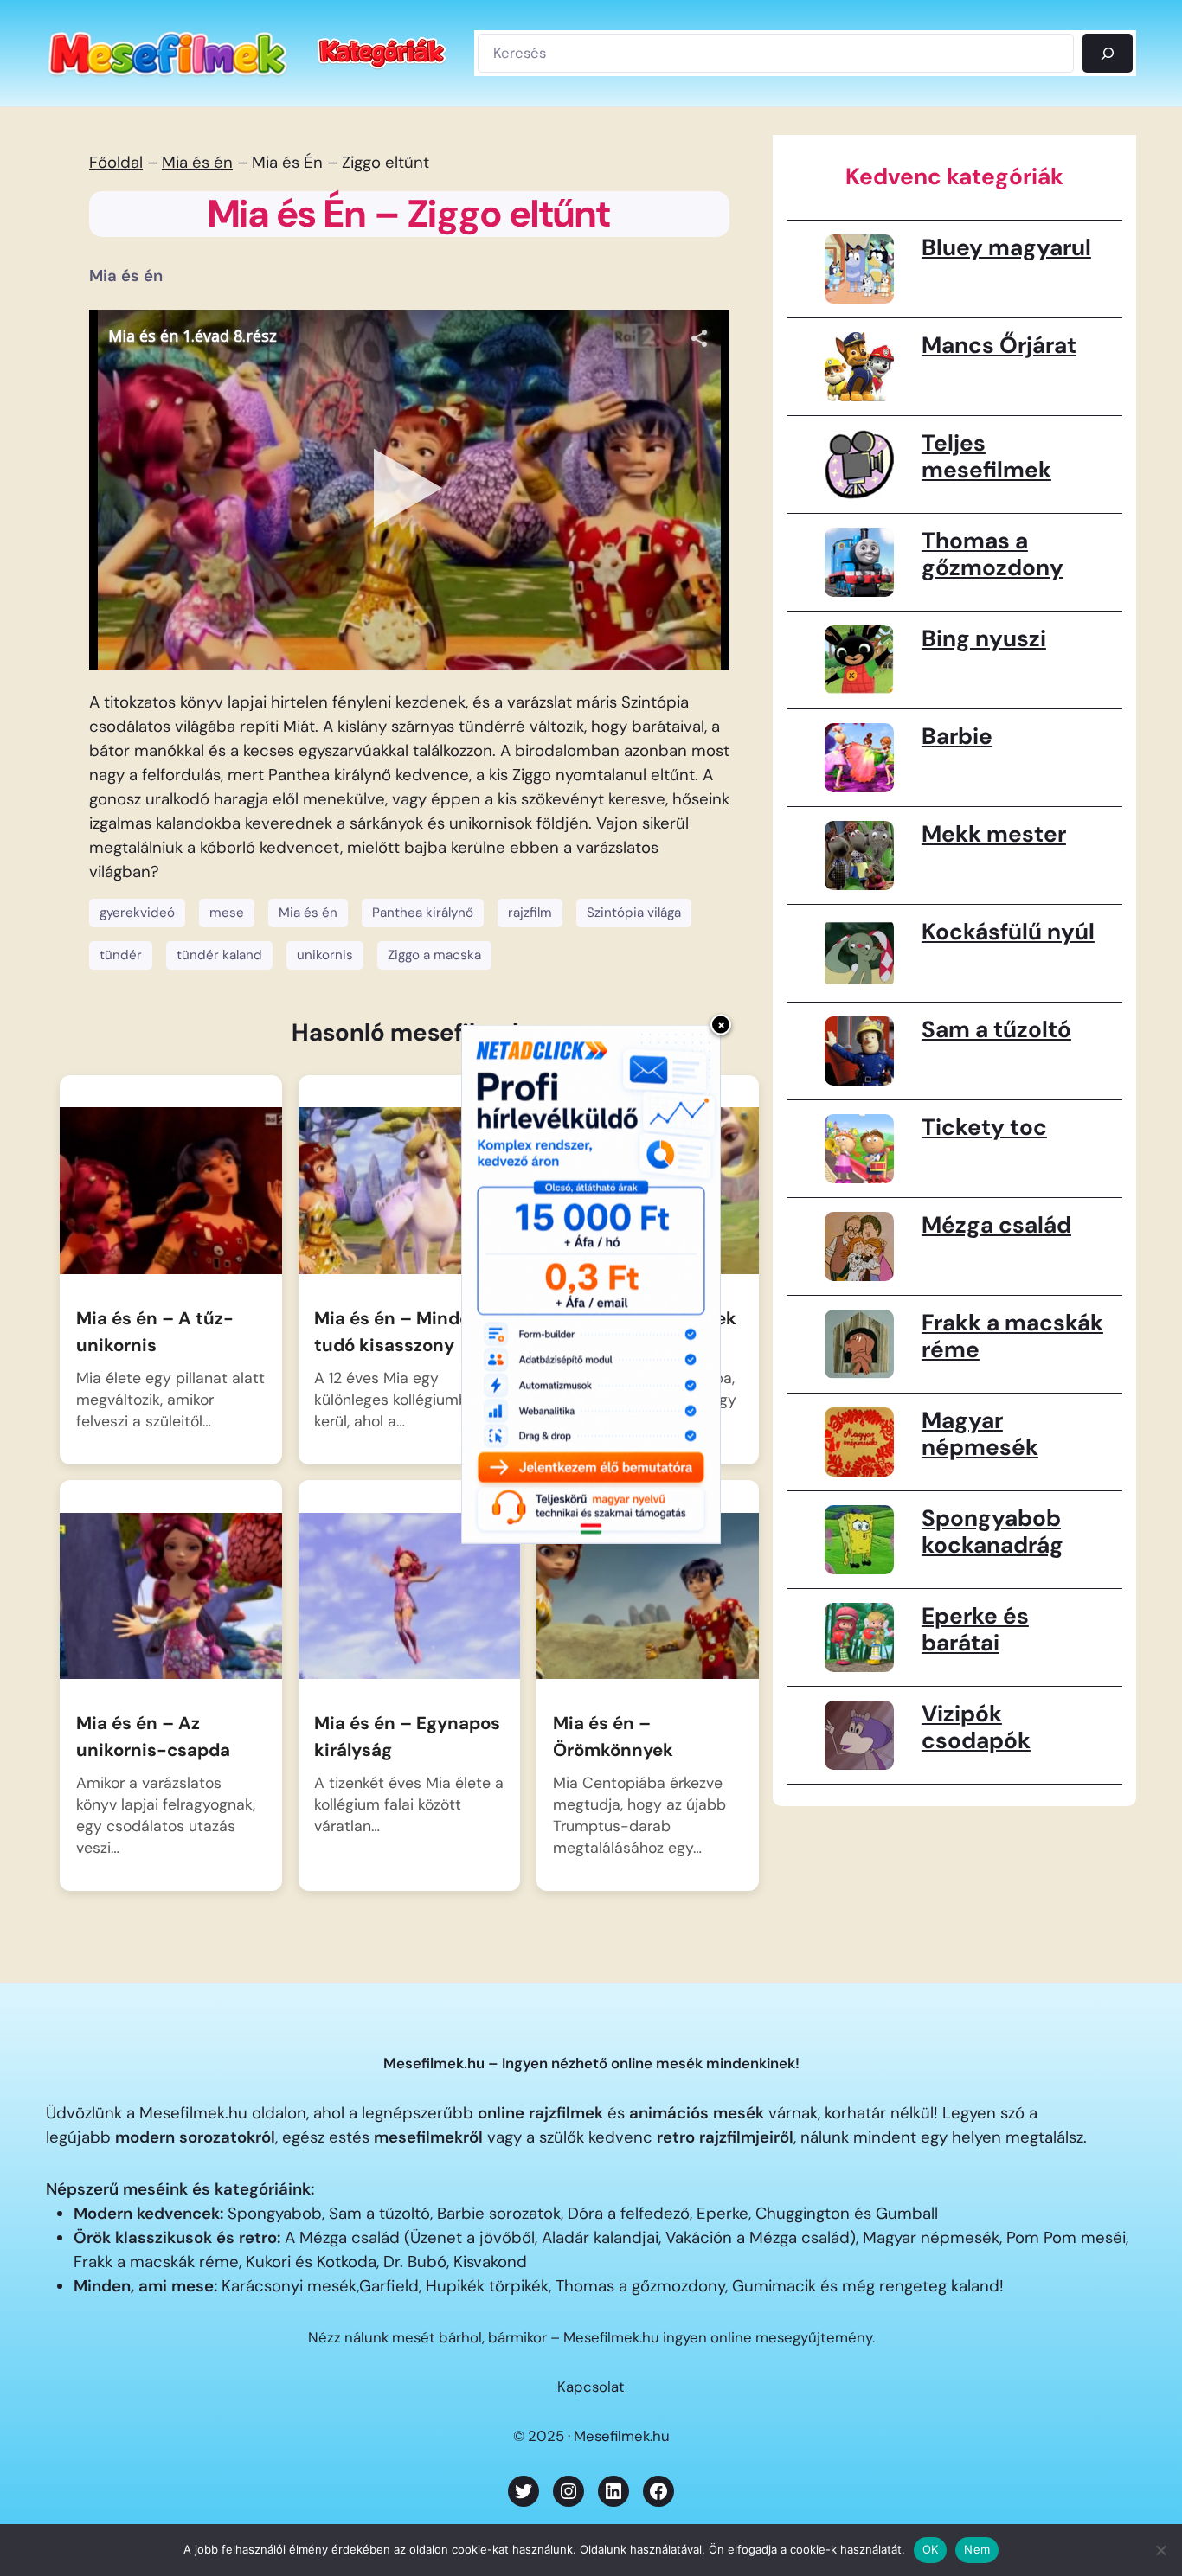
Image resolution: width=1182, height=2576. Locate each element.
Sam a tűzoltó (996, 1029)
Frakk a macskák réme (1012, 1336)
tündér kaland (219, 955)
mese (227, 913)
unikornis (325, 955)
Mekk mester (994, 834)
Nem (977, 2549)
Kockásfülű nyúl (1008, 932)
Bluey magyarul (1006, 247)
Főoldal (116, 163)
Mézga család (996, 1225)
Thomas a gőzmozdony (992, 554)
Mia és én (197, 163)
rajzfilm (530, 913)
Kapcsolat (591, 2387)
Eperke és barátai (975, 1630)
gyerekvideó (137, 913)
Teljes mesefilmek (986, 457)
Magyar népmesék (980, 1434)
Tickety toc (984, 1127)
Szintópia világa (634, 913)
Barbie (957, 736)
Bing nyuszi (984, 638)
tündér (121, 955)
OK (931, 2549)
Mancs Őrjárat (999, 345)
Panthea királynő (423, 913)
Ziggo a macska (434, 955)
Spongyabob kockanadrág (992, 1532)
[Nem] (1160, 2550)
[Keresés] (1108, 53)
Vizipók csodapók (976, 1727)
